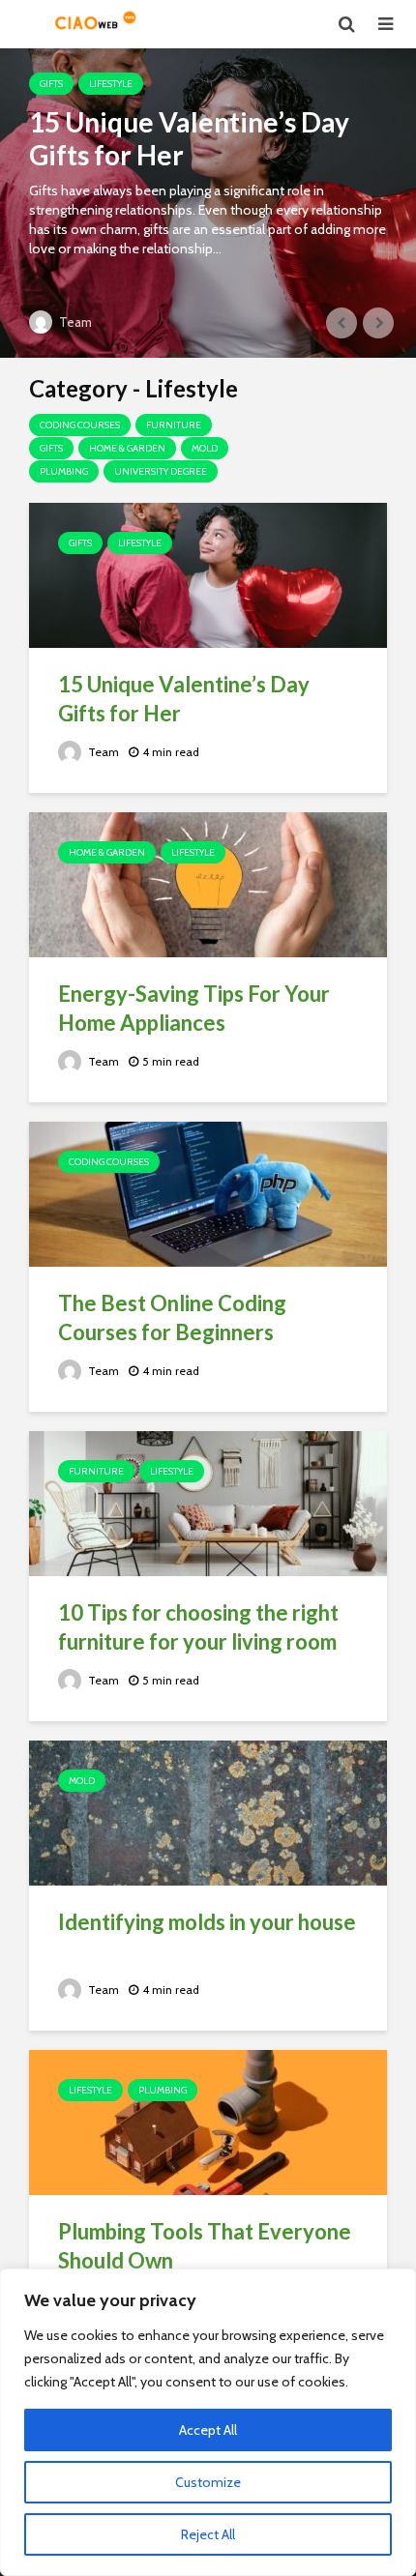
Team (74, 322)
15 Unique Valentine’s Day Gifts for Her (189, 138)
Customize (208, 2482)
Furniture (174, 425)
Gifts (51, 84)
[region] (208, 2422)
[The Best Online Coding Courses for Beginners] (208, 1193)
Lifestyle (111, 84)
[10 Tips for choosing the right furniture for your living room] (208, 1502)
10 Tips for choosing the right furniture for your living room (198, 1627)
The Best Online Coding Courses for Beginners (172, 1317)
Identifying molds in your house (207, 1922)
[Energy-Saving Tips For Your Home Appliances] (208, 883)
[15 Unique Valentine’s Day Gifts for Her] (208, 203)
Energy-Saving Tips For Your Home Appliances (194, 1008)
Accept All (208, 2430)
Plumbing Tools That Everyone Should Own (205, 2246)
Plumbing (64, 471)
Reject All (208, 2534)
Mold (205, 448)
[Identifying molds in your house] (208, 1812)
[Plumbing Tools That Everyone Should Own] (208, 2121)
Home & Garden (127, 448)
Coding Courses (80, 425)
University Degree (161, 471)
